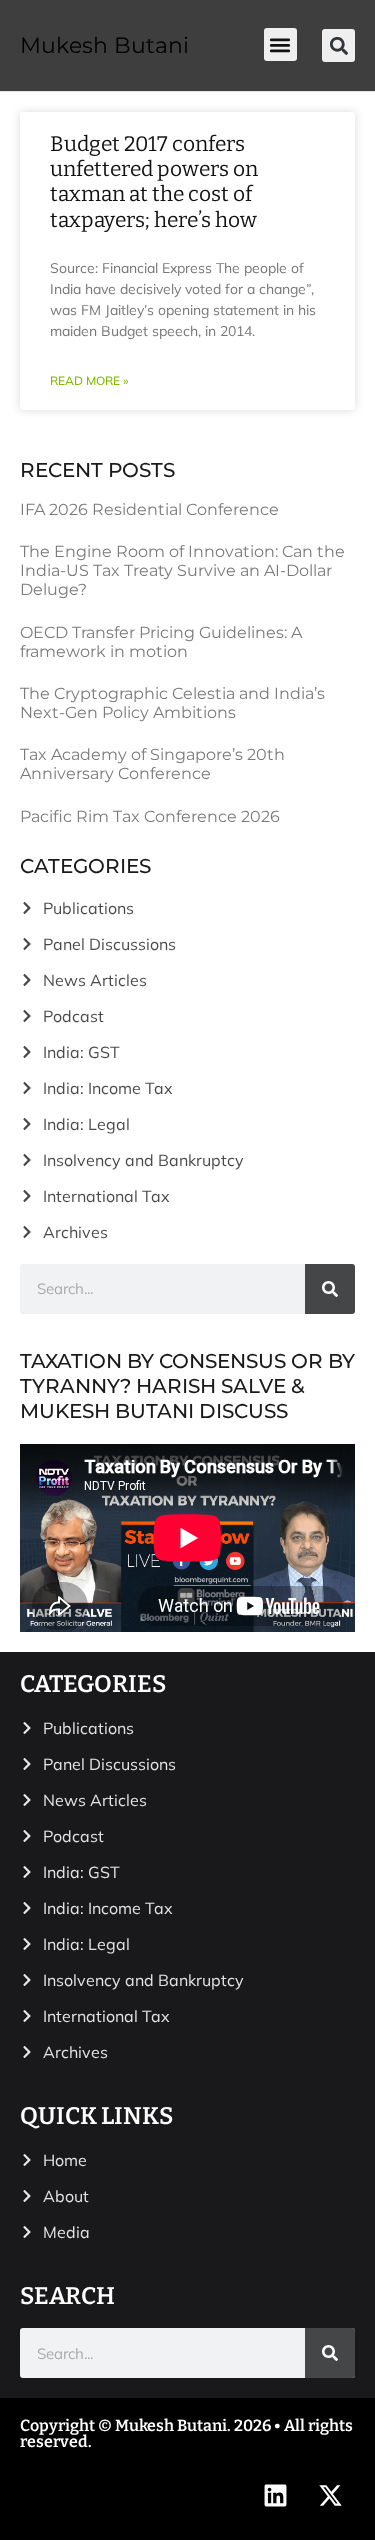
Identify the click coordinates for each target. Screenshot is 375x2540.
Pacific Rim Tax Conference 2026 (150, 816)
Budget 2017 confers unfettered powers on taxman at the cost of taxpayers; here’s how (154, 182)
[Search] (330, 1289)
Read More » (89, 380)
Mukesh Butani (104, 45)
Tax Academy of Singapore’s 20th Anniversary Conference (152, 764)
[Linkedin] (275, 2495)
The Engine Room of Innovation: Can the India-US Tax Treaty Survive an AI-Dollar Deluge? (182, 570)
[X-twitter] (330, 2495)
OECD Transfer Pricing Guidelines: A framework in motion (161, 642)
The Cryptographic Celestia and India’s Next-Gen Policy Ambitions (172, 703)
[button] (280, 44)
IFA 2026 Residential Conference (149, 509)
